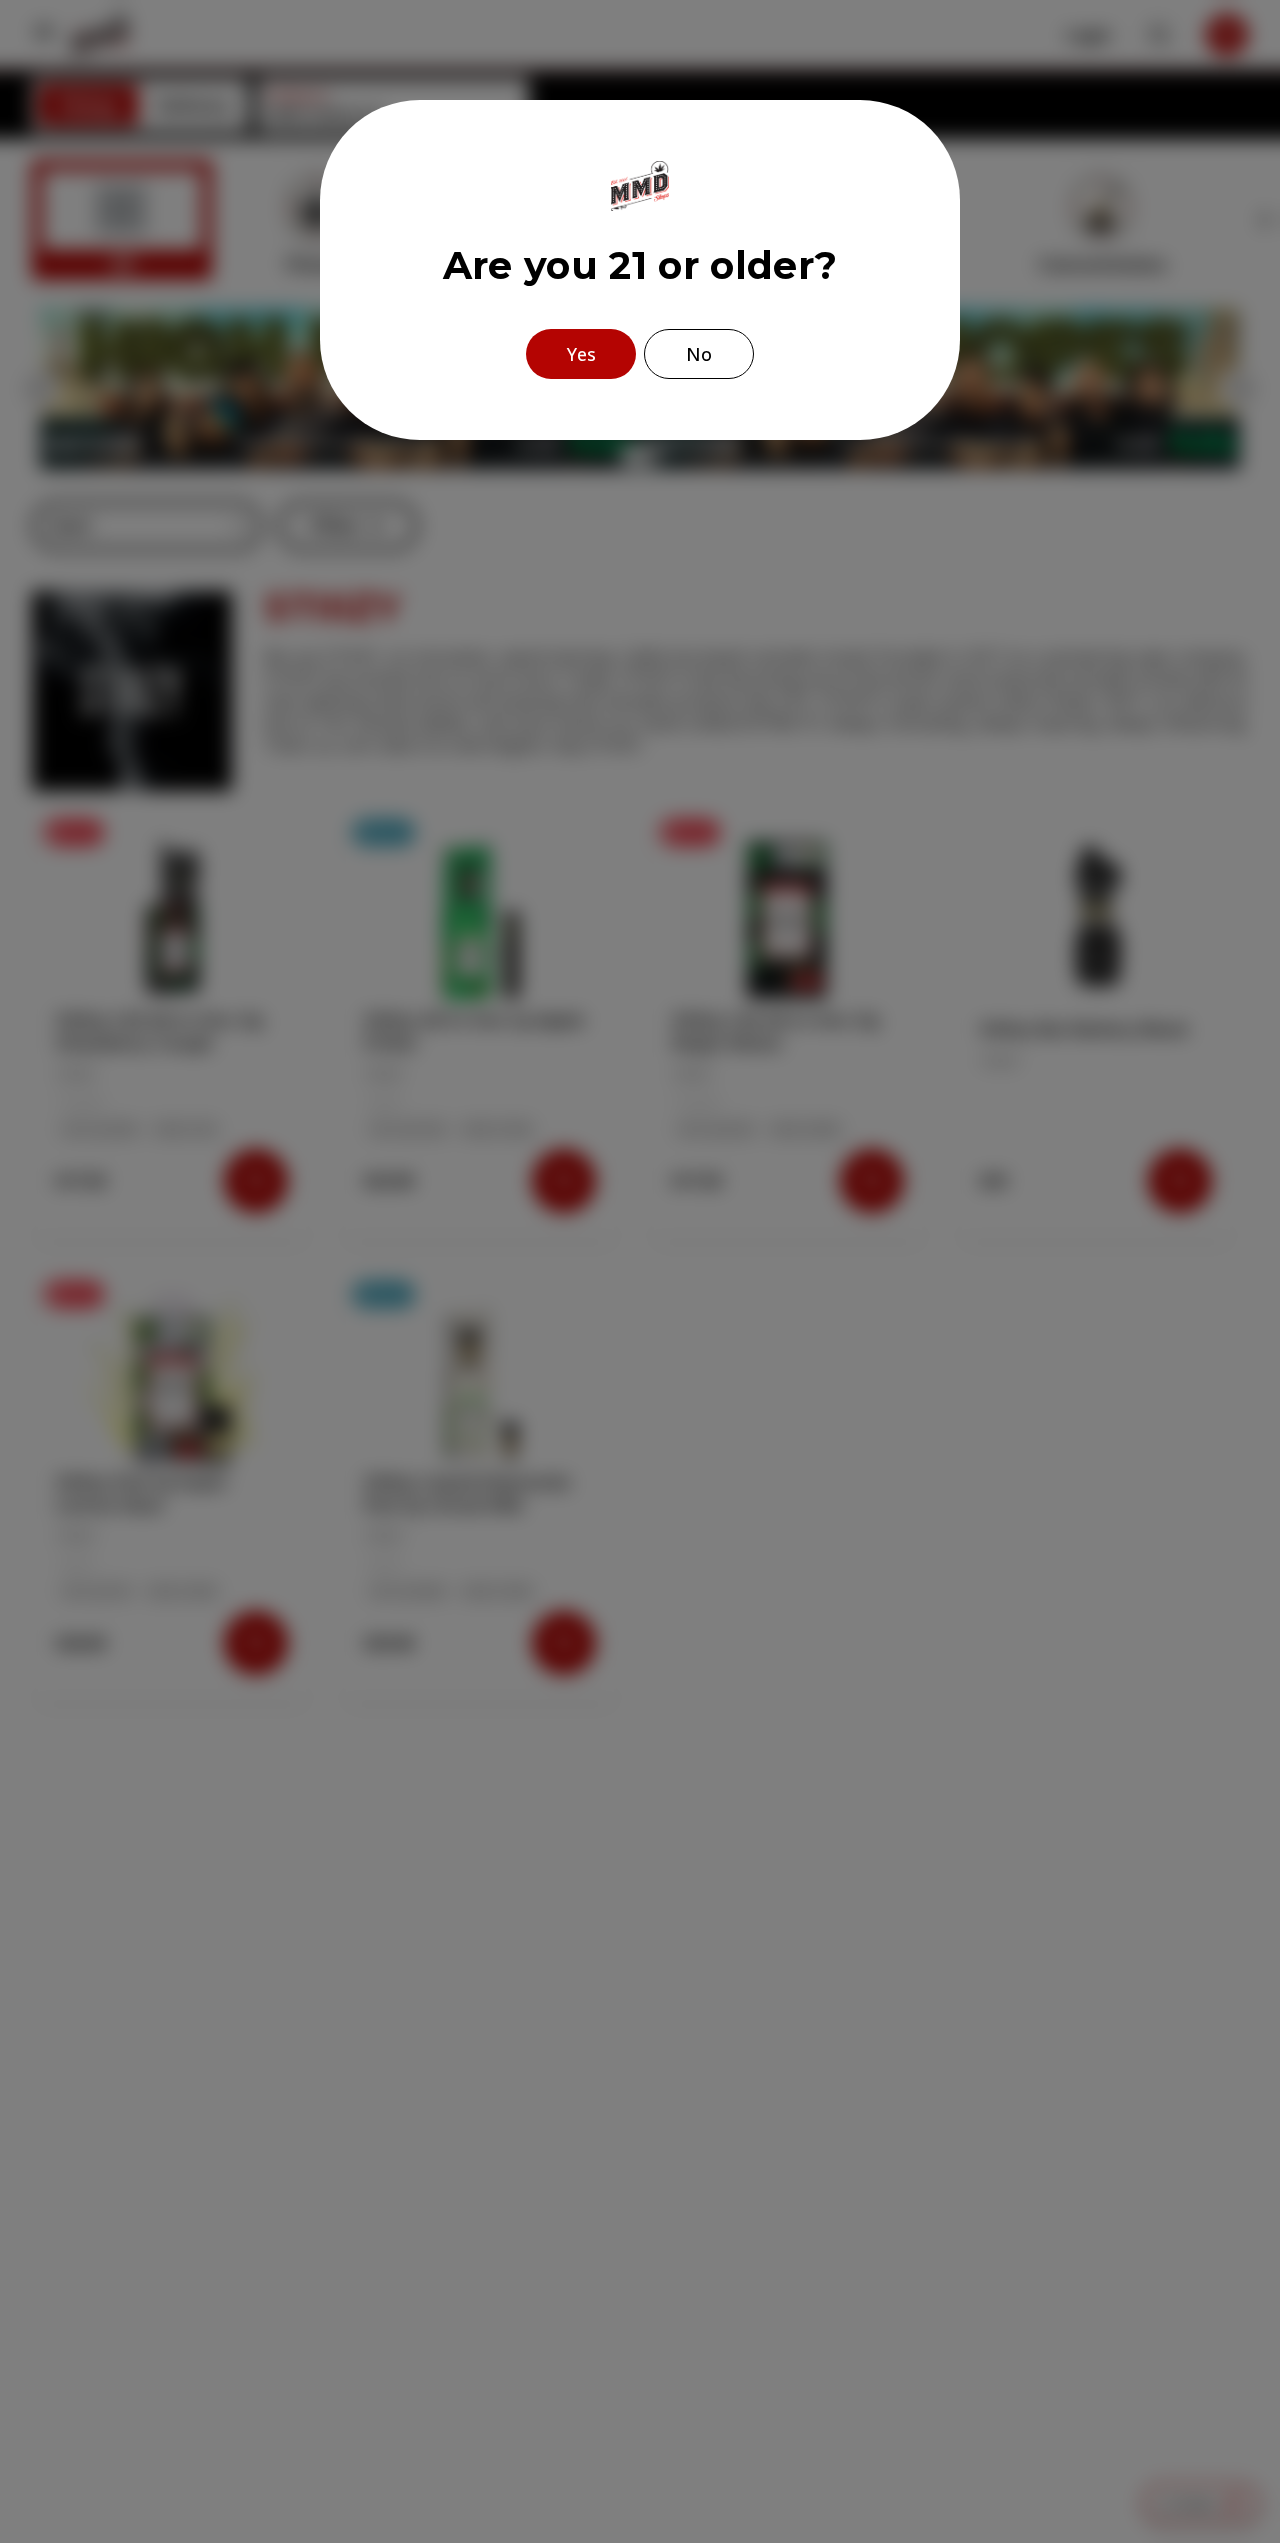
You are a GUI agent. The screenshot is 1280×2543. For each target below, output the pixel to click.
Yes (581, 354)
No (699, 354)
